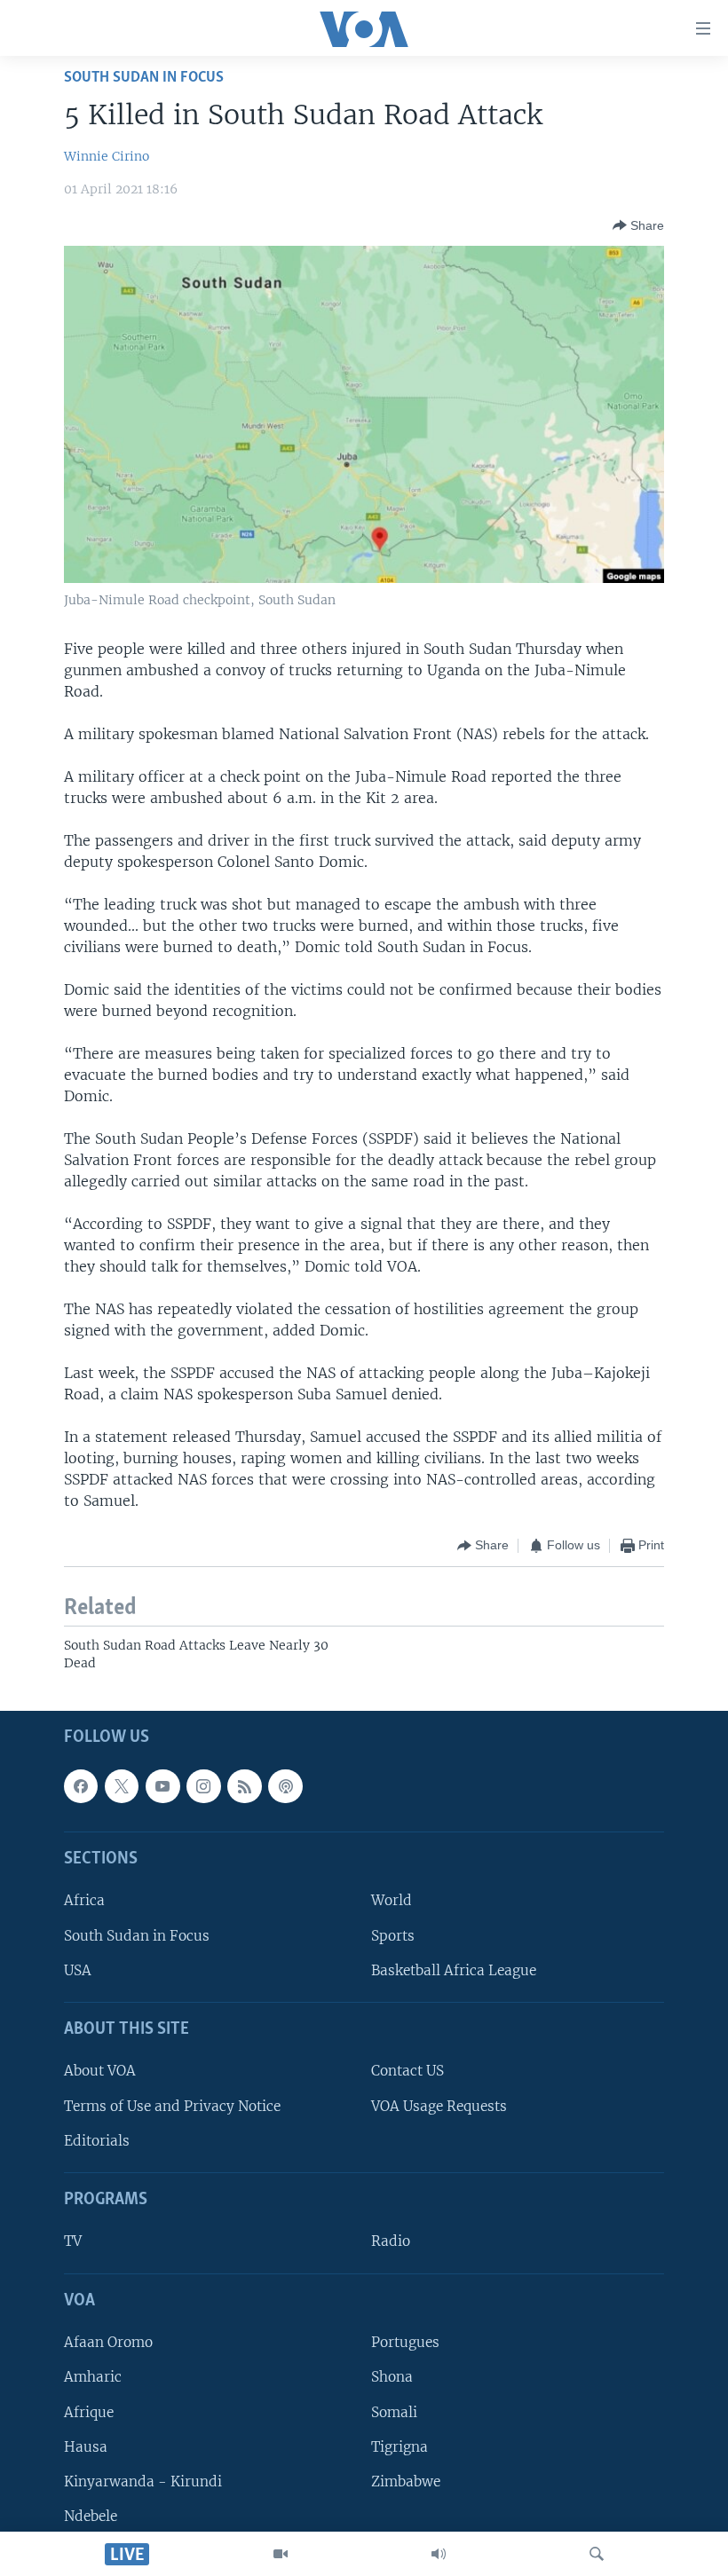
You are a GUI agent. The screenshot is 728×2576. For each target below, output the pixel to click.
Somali (394, 2412)
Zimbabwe (406, 2481)
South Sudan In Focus (144, 78)
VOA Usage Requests (439, 2106)
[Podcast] (285, 1786)
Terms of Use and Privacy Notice (172, 2106)
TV (73, 2242)
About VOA (100, 2072)
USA (78, 1970)
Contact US (408, 2072)
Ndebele (91, 2516)
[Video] (281, 2554)
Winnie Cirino (107, 156)
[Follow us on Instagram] (203, 1786)
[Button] (638, 225)
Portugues (405, 2343)
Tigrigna (400, 2447)
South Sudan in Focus (137, 1936)
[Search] (597, 2554)
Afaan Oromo (108, 2343)
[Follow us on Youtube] (162, 1786)
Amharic (93, 2378)
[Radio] (439, 2554)
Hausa (86, 2447)
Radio (391, 2242)
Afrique (89, 2412)
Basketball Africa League (454, 1970)
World (392, 1901)
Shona (392, 2378)
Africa (84, 1901)
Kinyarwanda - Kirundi (143, 2481)
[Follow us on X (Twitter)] (122, 1786)
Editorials (97, 2141)
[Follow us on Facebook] (81, 1786)
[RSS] (244, 1786)
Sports (393, 1936)
